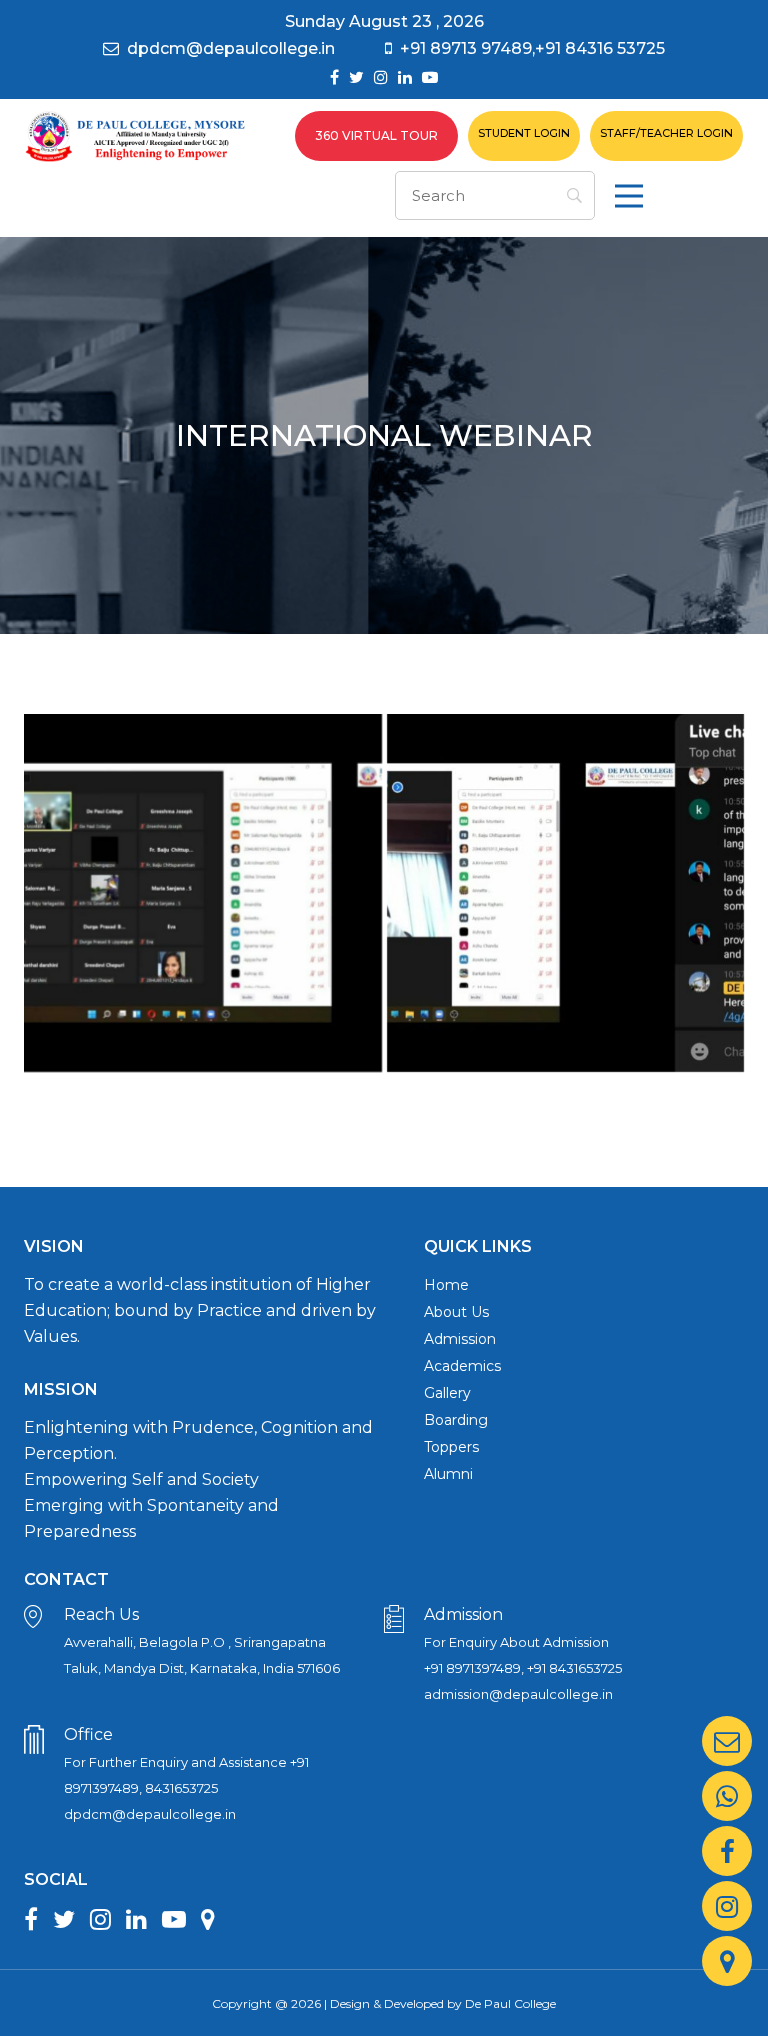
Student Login (524, 133)
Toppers (451, 1447)
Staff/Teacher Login (666, 133)
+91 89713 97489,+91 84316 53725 (532, 48)
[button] (629, 196)
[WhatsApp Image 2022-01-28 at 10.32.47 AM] (203, 893)
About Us (456, 1312)
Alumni (448, 1474)
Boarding (456, 1420)
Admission (460, 1339)
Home (446, 1285)
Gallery (447, 1393)
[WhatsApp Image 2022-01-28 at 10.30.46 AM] (566, 893)
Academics (462, 1366)
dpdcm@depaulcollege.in (231, 48)
